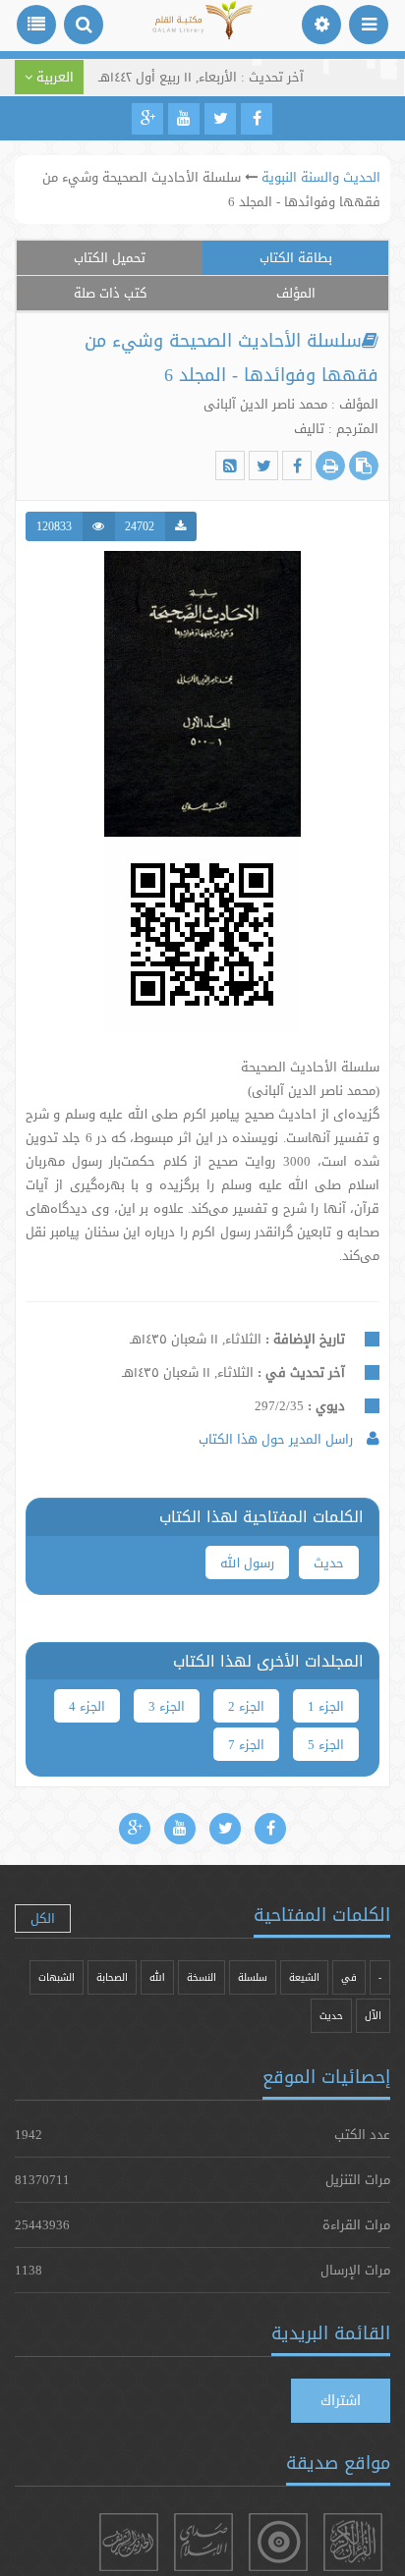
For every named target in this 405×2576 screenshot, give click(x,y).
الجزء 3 (167, 1706)
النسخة (202, 1977)
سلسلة (253, 1977)
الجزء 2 (246, 1706)
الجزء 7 (246, 1744)
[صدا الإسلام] (203, 2542)
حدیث (329, 1562)
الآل (373, 2016)
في (349, 1977)
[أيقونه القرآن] (353, 2542)
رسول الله (247, 1562)
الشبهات (57, 1977)
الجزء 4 (87, 1706)
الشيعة (304, 1977)
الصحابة (112, 1977)
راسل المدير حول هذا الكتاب (278, 1439)
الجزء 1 (326, 1706)
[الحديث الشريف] (129, 2542)
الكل (43, 1918)
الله (157, 1977)
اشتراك (341, 2400)
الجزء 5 (326, 1744)
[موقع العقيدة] (278, 2542)
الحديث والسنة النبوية (321, 177)
